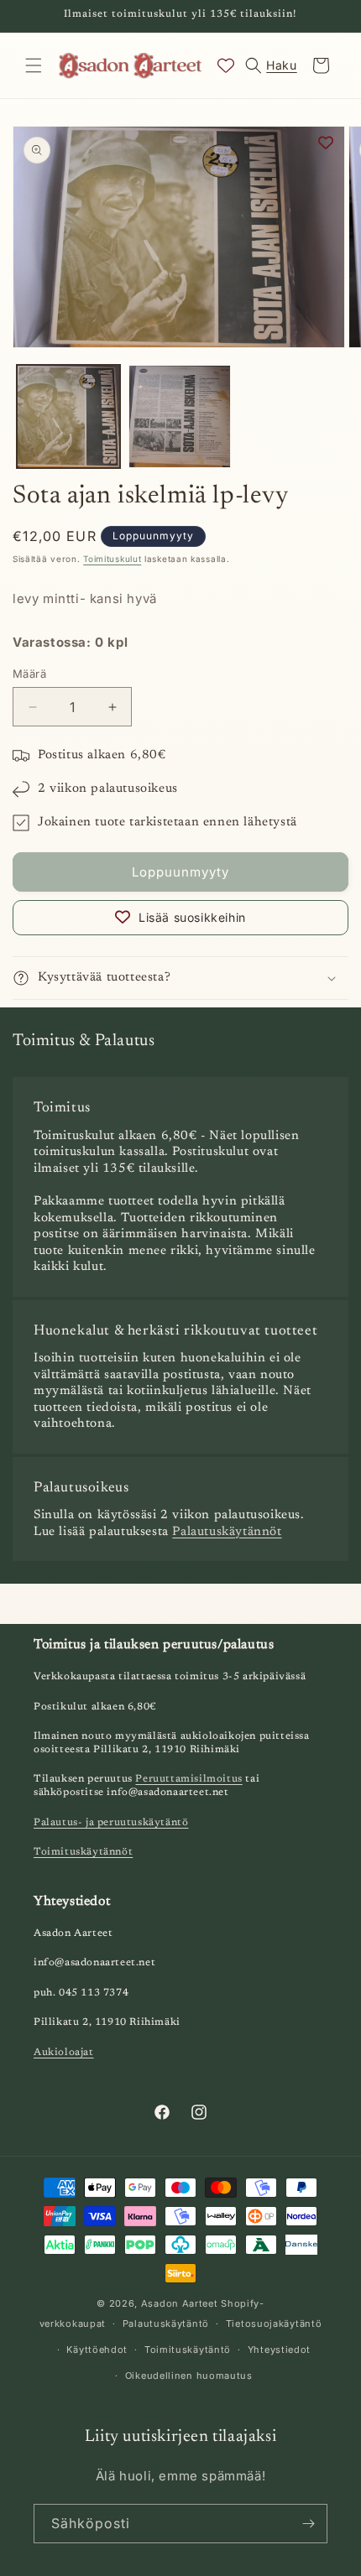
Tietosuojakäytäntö (274, 2324)
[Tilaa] (308, 2524)
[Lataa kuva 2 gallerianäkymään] (180, 416)
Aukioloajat (64, 2053)
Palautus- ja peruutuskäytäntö (111, 1823)
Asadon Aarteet (180, 2303)
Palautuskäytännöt (227, 1532)
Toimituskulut (112, 559)
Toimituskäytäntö (188, 2350)
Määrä (29, 674)
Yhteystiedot (279, 2350)
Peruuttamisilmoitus (188, 1779)
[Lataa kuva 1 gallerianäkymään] (68, 416)
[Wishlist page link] (226, 65)
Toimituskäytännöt (83, 1852)
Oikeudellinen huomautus (189, 2376)
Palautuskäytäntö (166, 2324)
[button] (34, 65)
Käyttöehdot (97, 2350)
